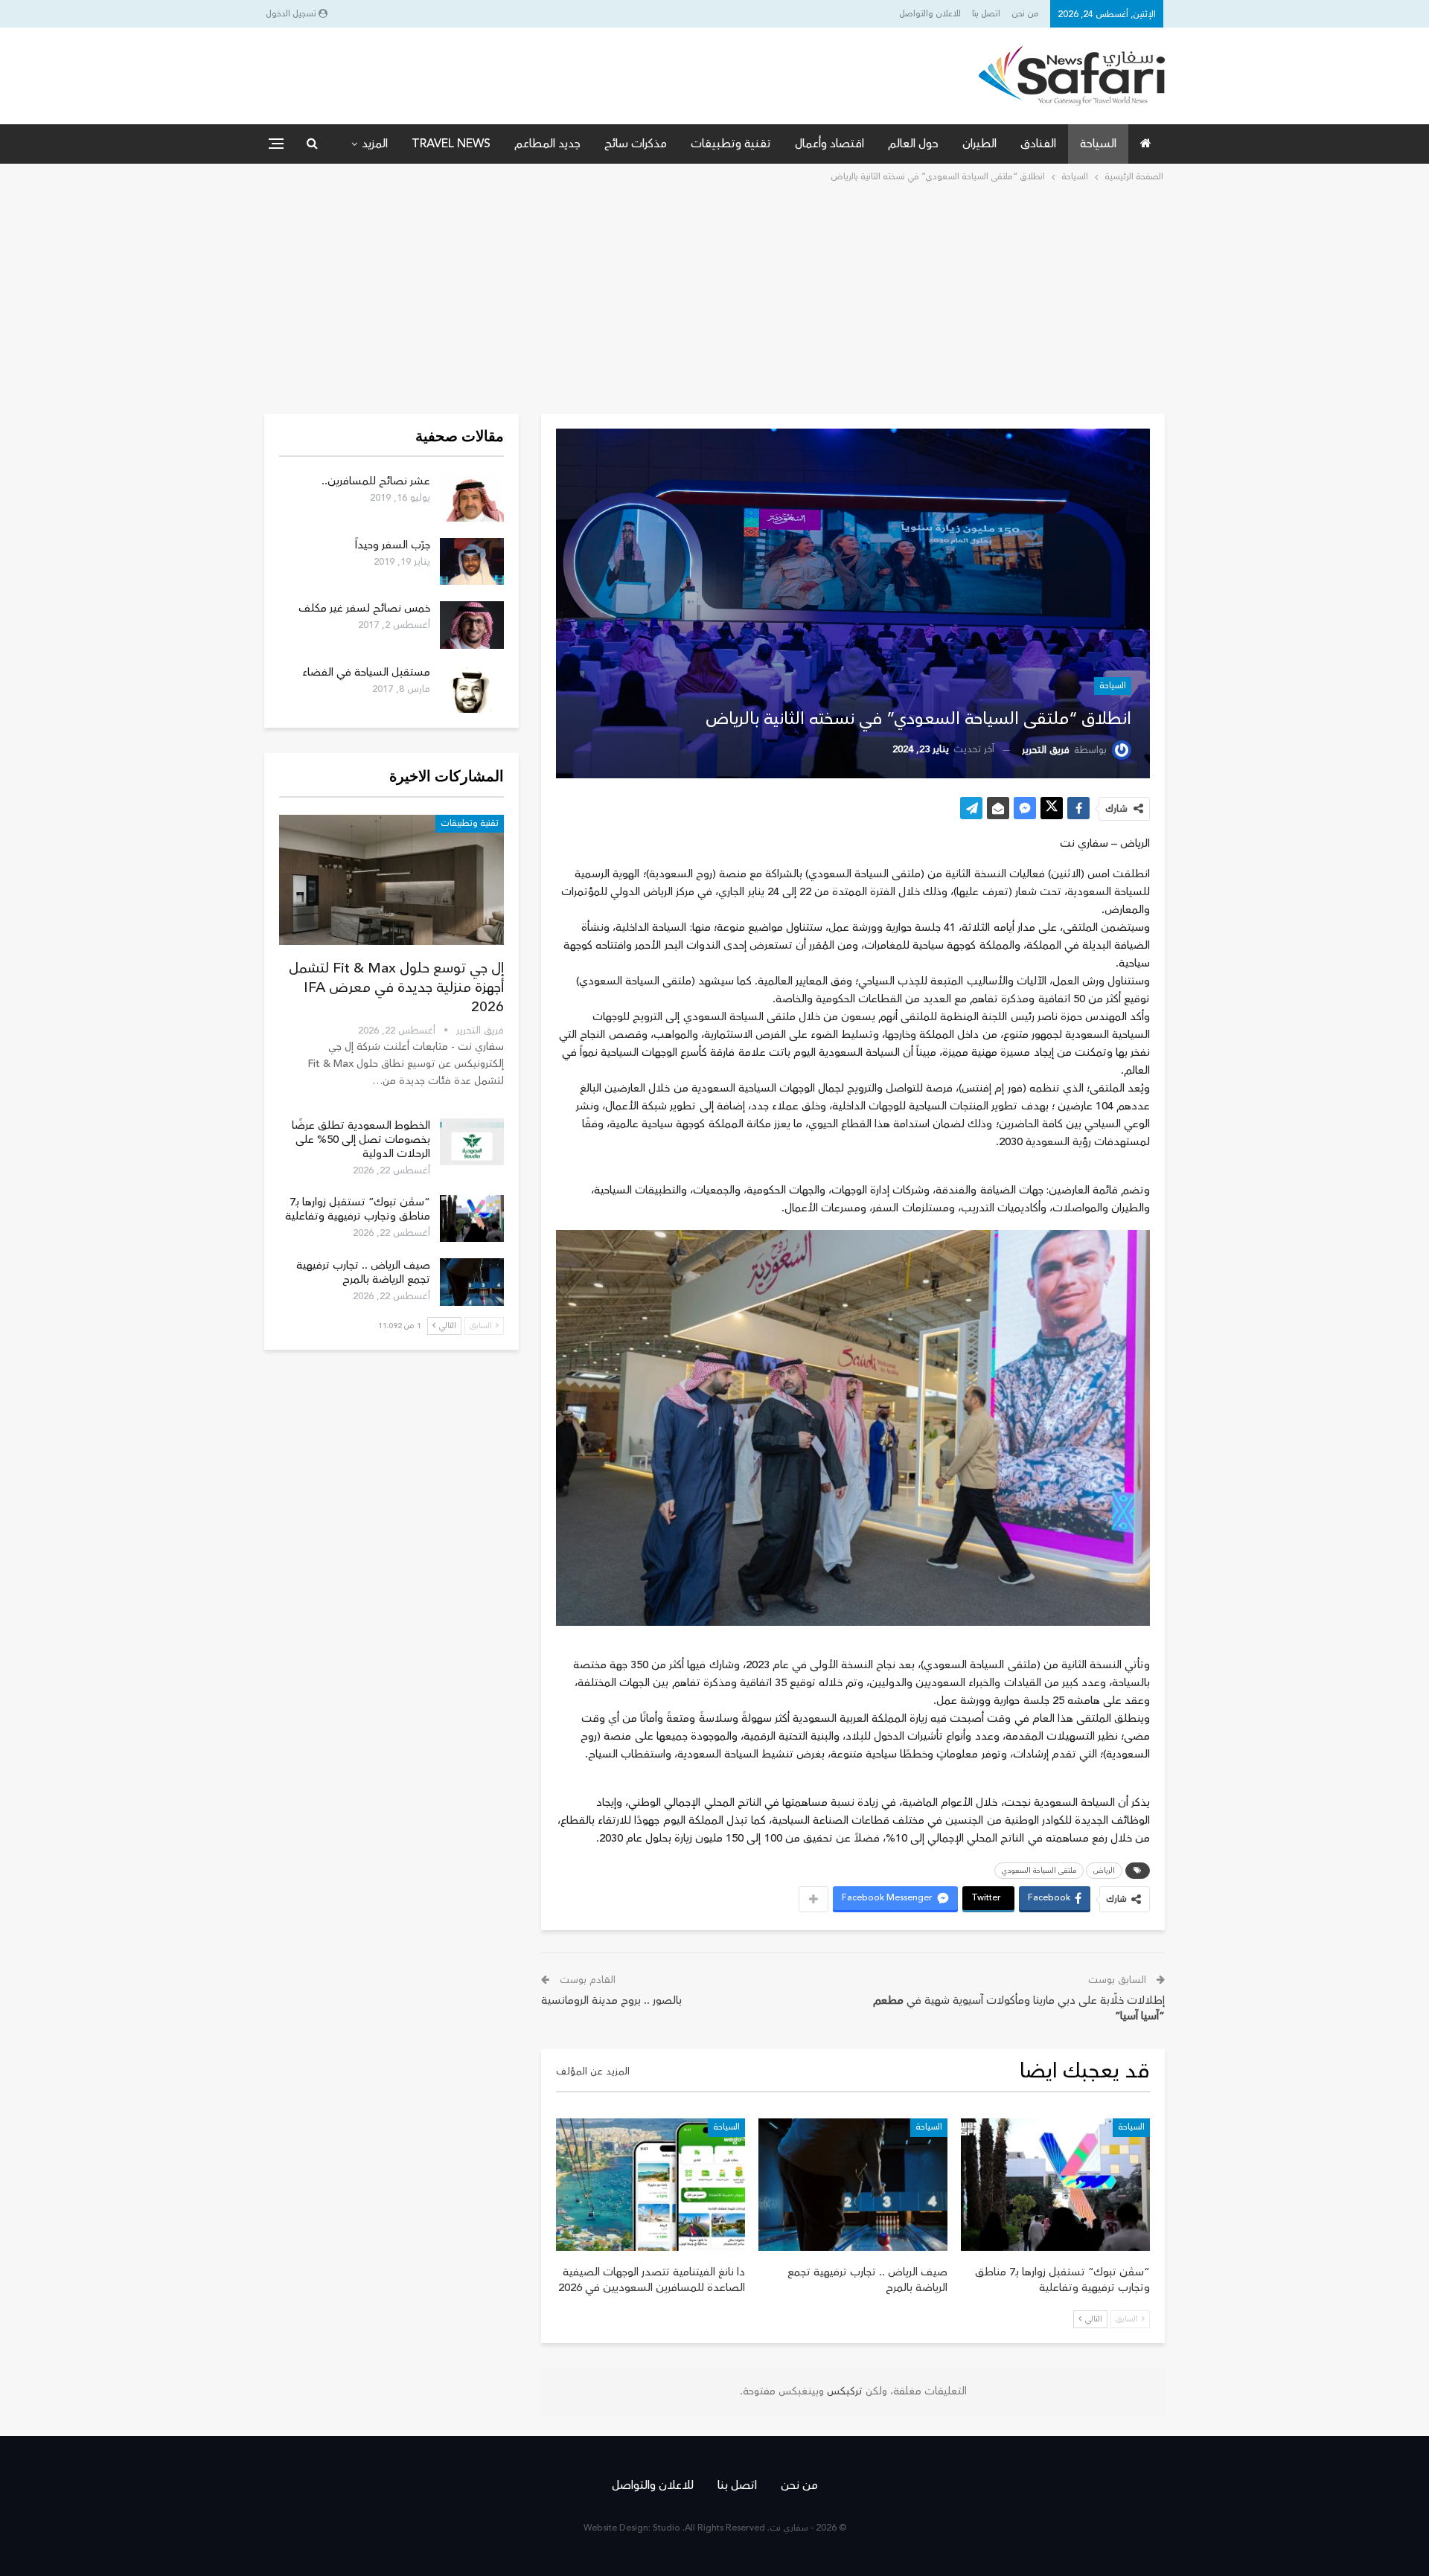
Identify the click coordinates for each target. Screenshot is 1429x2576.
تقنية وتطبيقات (731, 144)
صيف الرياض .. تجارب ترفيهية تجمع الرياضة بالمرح (363, 1272)
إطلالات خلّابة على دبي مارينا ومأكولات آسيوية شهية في (1019, 2008)
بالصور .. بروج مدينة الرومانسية (611, 2000)
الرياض (1104, 1871)
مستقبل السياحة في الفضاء (366, 672)
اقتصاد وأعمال (829, 144)
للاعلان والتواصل (930, 14)
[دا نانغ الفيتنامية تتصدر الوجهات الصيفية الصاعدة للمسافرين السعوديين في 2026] (650, 2185)
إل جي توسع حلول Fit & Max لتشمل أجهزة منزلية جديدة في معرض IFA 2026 (396, 987)
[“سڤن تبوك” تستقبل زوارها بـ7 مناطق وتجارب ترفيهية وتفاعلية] (1055, 2185)
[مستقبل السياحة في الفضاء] (472, 689)
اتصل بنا (986, 14)
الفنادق (1038, 144)
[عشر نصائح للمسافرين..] (472, 498)
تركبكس (843, 2391)
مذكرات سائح (636, 144)
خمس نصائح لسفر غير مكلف (364, 608)
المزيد (375, 144)
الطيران (979, 144)
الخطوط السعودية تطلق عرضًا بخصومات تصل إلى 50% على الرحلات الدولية (361, 1140)
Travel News (451, 144)
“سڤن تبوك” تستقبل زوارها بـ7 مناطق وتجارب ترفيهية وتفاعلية (358, 1209)
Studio (666, 2528)
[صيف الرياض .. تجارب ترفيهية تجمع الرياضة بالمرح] (853, 2185)
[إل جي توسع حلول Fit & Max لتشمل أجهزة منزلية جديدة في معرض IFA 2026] (391, 880)
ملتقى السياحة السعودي (1039, 1871)
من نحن (1025, 14)
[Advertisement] (714, 297)
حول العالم (913, 144)
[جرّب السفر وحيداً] (472, 562)
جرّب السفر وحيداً (393, 545)
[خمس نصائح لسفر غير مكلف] (472, 625)
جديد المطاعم (547, 144)
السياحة (1098, 144)
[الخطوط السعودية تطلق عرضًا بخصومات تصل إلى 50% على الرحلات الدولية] (472, 1142)
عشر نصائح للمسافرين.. (376, 481)
